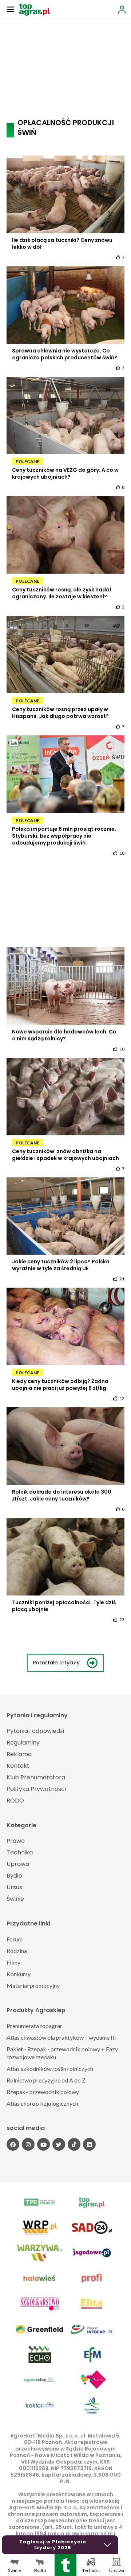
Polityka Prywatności (36, 1789)
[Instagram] (28, 2144)
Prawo (16, 1841)
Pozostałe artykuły (56, 1663)
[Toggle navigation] (11, 9)
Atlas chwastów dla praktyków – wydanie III (61, 2037)
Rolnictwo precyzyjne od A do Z (46, 2080)
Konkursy (19, 1974)
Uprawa (18, 1864)
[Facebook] (13, 2144)
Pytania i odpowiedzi (35, 1731)
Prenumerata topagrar (34, 2026)
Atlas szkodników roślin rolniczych (50, 2069)
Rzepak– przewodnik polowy (43, 2092)
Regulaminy (23, 1743)
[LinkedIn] (89, 2144)
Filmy (13, 1962)
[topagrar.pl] (35, 9)
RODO (15, 1801)
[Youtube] (43, 2144)
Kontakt (18, 1766)
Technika (20, 1852)
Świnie (15, 1899)
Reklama (19, 1754)
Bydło (14, 1876)
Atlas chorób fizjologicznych (42, 2103)
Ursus (14, 1887)
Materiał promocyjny (33, 1985)
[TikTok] (74, 2144)
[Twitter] (59, 2144)
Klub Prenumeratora (36, 1777)
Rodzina (17, 1951)
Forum (15, 1939)
